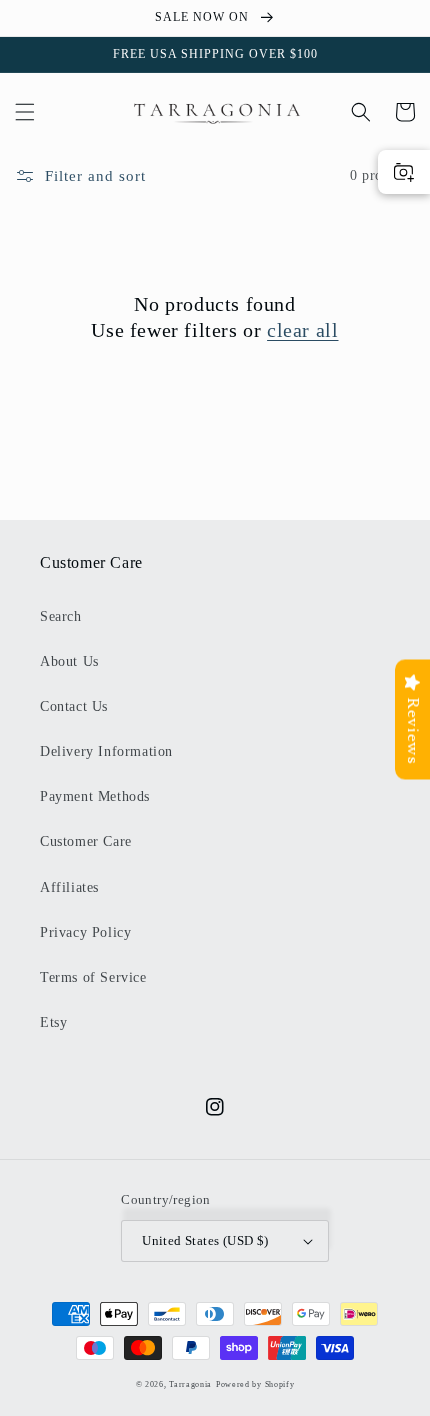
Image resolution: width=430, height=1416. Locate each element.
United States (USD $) (205, 1240)
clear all (302, 330)
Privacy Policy (85, 932)
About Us (69, 661)
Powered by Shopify (255, 1384)
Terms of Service (93, 977)
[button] (25, 112)
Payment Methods (95, 796)
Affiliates (69, 887)
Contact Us (74, 706)
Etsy (53, 1022)
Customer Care (86, 841)
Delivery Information (106, 751)
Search (61, 616)
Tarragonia (190, 1384)
